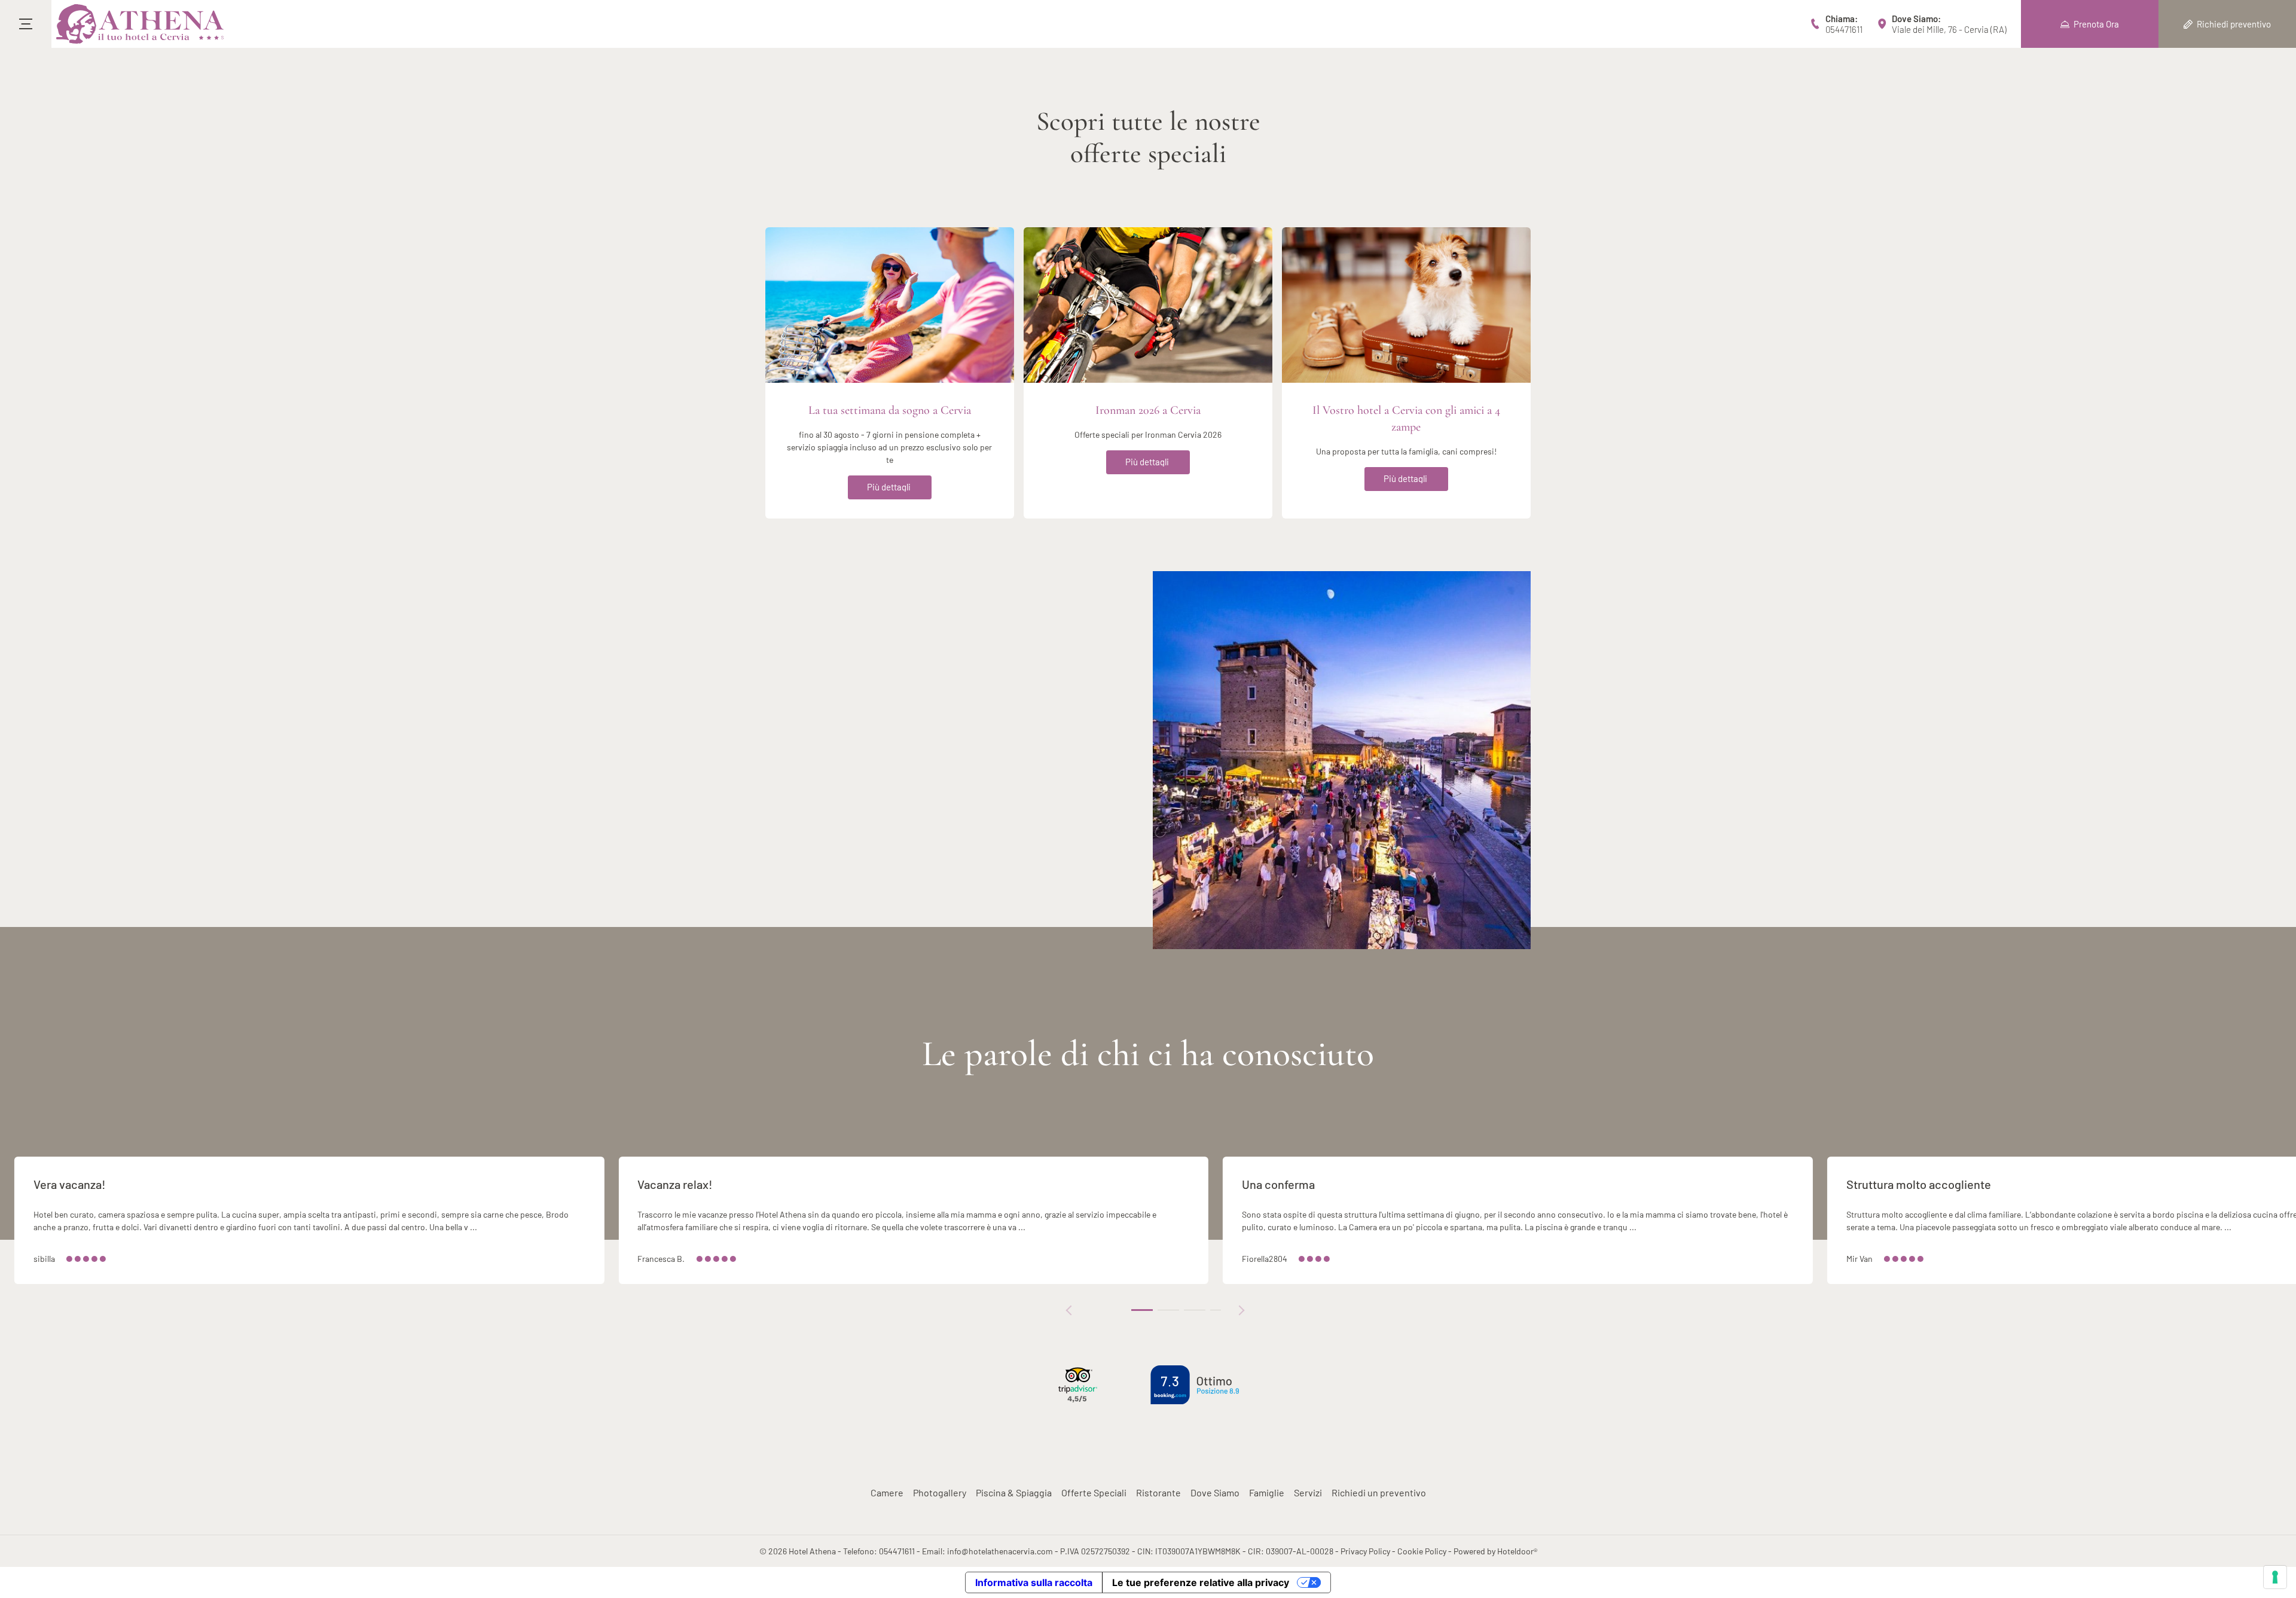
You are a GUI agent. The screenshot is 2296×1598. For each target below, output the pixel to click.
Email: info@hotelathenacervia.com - (991, 1551)
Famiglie (1267, 1492)
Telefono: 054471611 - (883, 1551)
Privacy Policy (1365, 1551)
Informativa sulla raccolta (1034, 1582)
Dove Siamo (1215, 1492)
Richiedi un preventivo (1379, 1492)
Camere (887, 1492)
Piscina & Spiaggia (1014, 1492)
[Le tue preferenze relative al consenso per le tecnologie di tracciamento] (2275, 1577)
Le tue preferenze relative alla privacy (1201, 1582)
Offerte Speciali (1094, 1492)
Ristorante (1158, 1492)
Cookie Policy (1422, 1551)
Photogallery (940, 1492)
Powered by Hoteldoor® (1495, 1551)
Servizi (1308, 1492)
